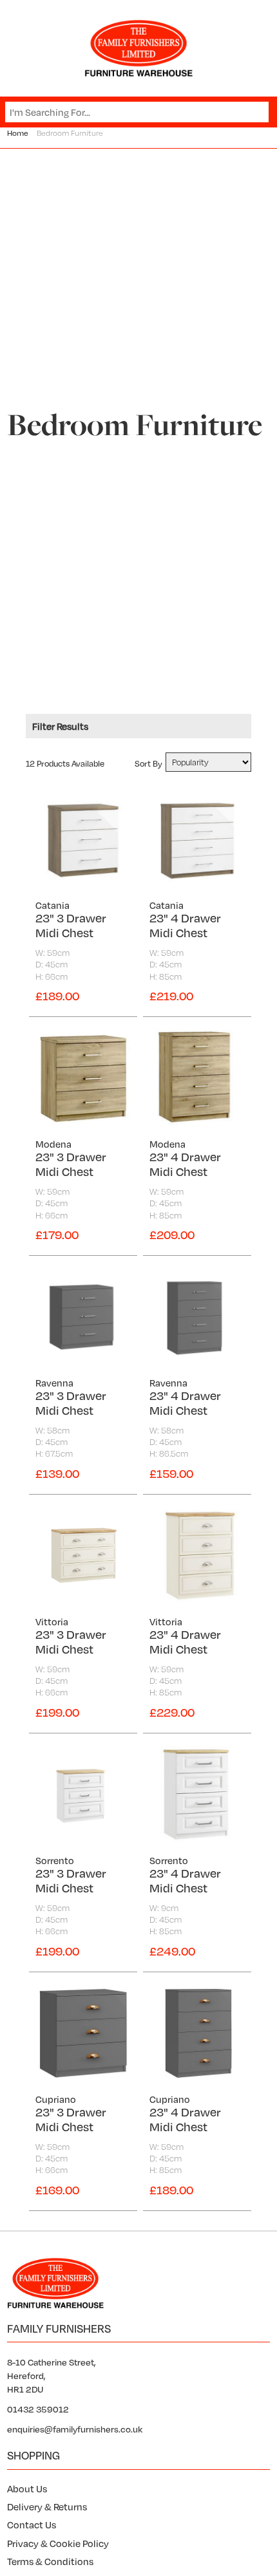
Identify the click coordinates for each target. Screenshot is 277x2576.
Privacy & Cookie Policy (58, 2543)
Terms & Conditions (50, 2561)
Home (18, 133)
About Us (27, 2488)
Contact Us (32, 2525)
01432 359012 (38, 2409)
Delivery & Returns (47, 2506)
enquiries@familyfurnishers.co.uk (75, 2429)
